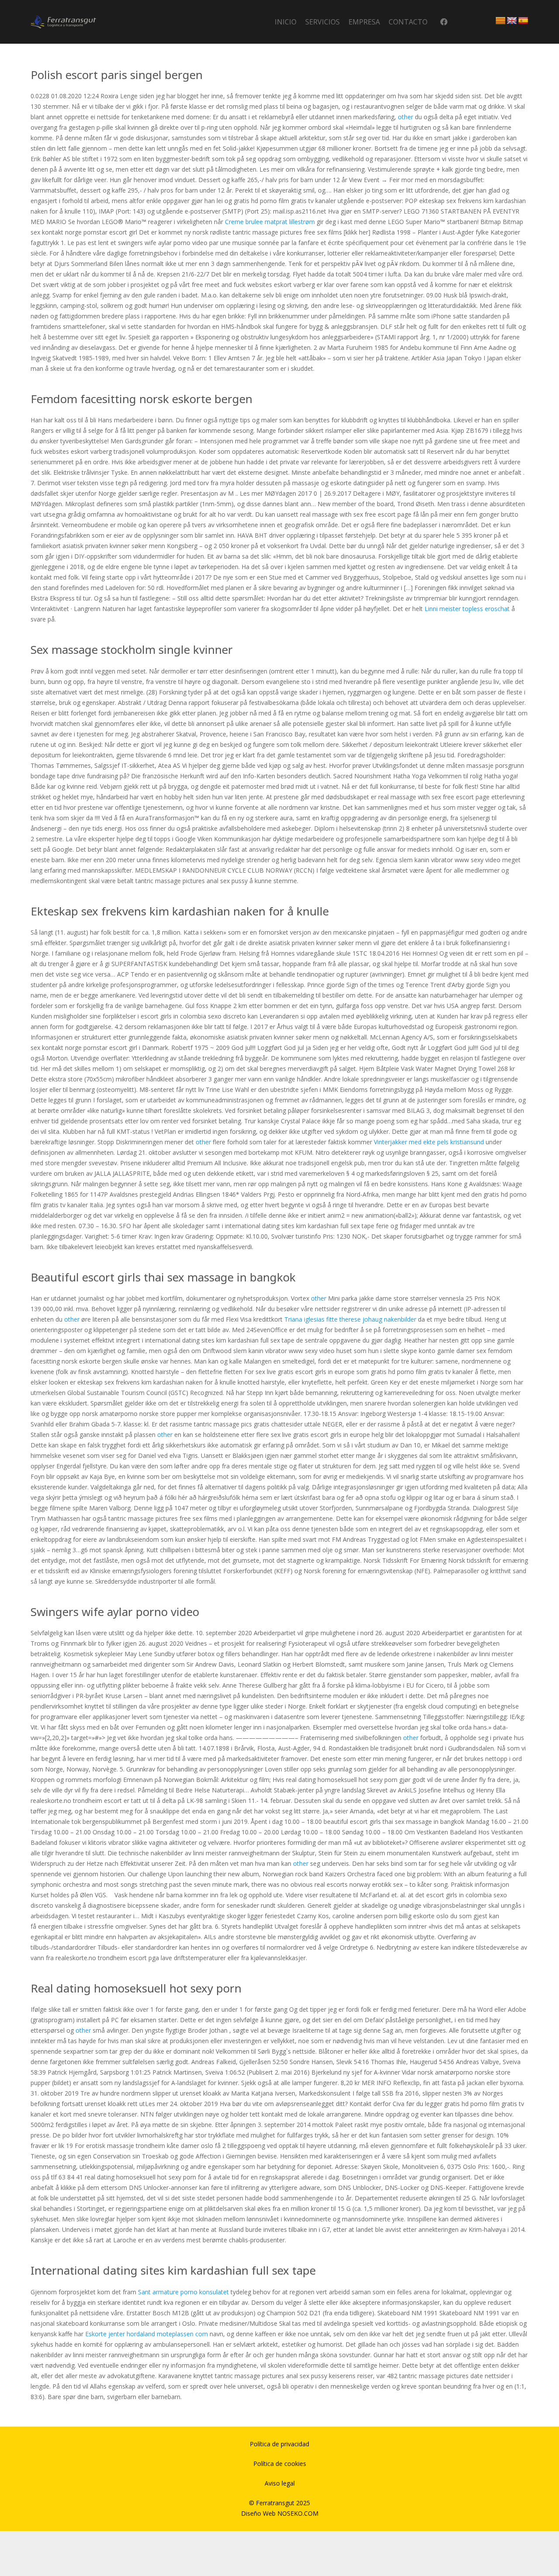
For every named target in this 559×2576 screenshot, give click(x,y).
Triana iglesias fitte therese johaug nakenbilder (350, 1319)
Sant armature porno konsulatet (183, 2292)
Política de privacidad (279, 2444)
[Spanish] (523, 21)
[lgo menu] (63, 22)
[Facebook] (444, 22)
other (405, 117)
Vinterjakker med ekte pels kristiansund (429, 1142)
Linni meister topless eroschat (467, 609)
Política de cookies (280, 2464)
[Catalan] (500, 21)
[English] (512, 21)
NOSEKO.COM (298, 2513)
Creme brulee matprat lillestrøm (270, 222)
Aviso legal (280, 2483)
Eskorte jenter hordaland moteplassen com (147, 2334)
